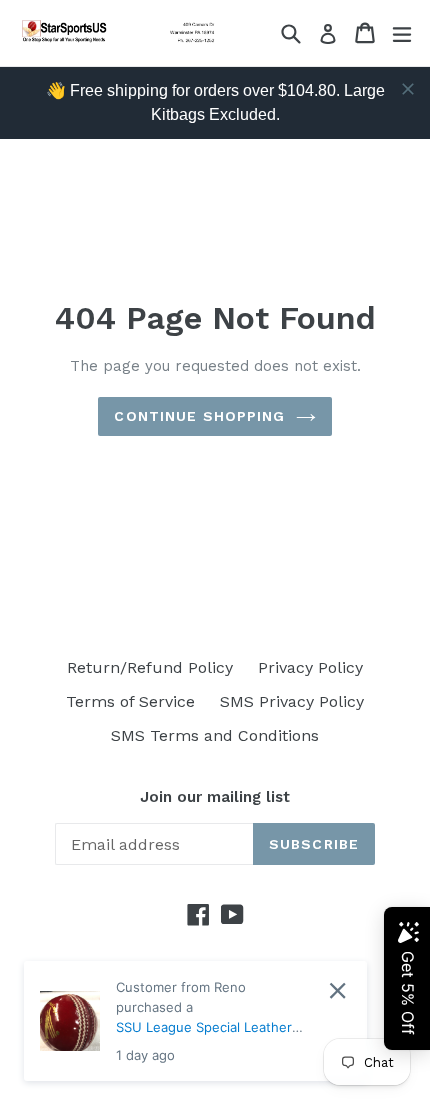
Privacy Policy (310, 667)
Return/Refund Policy (150, 667)
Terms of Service (130, 701)
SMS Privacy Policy (292, 701)
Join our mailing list (215, 797)
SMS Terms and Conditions (215, 735)
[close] (408, 89)
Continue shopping (199, 416)
